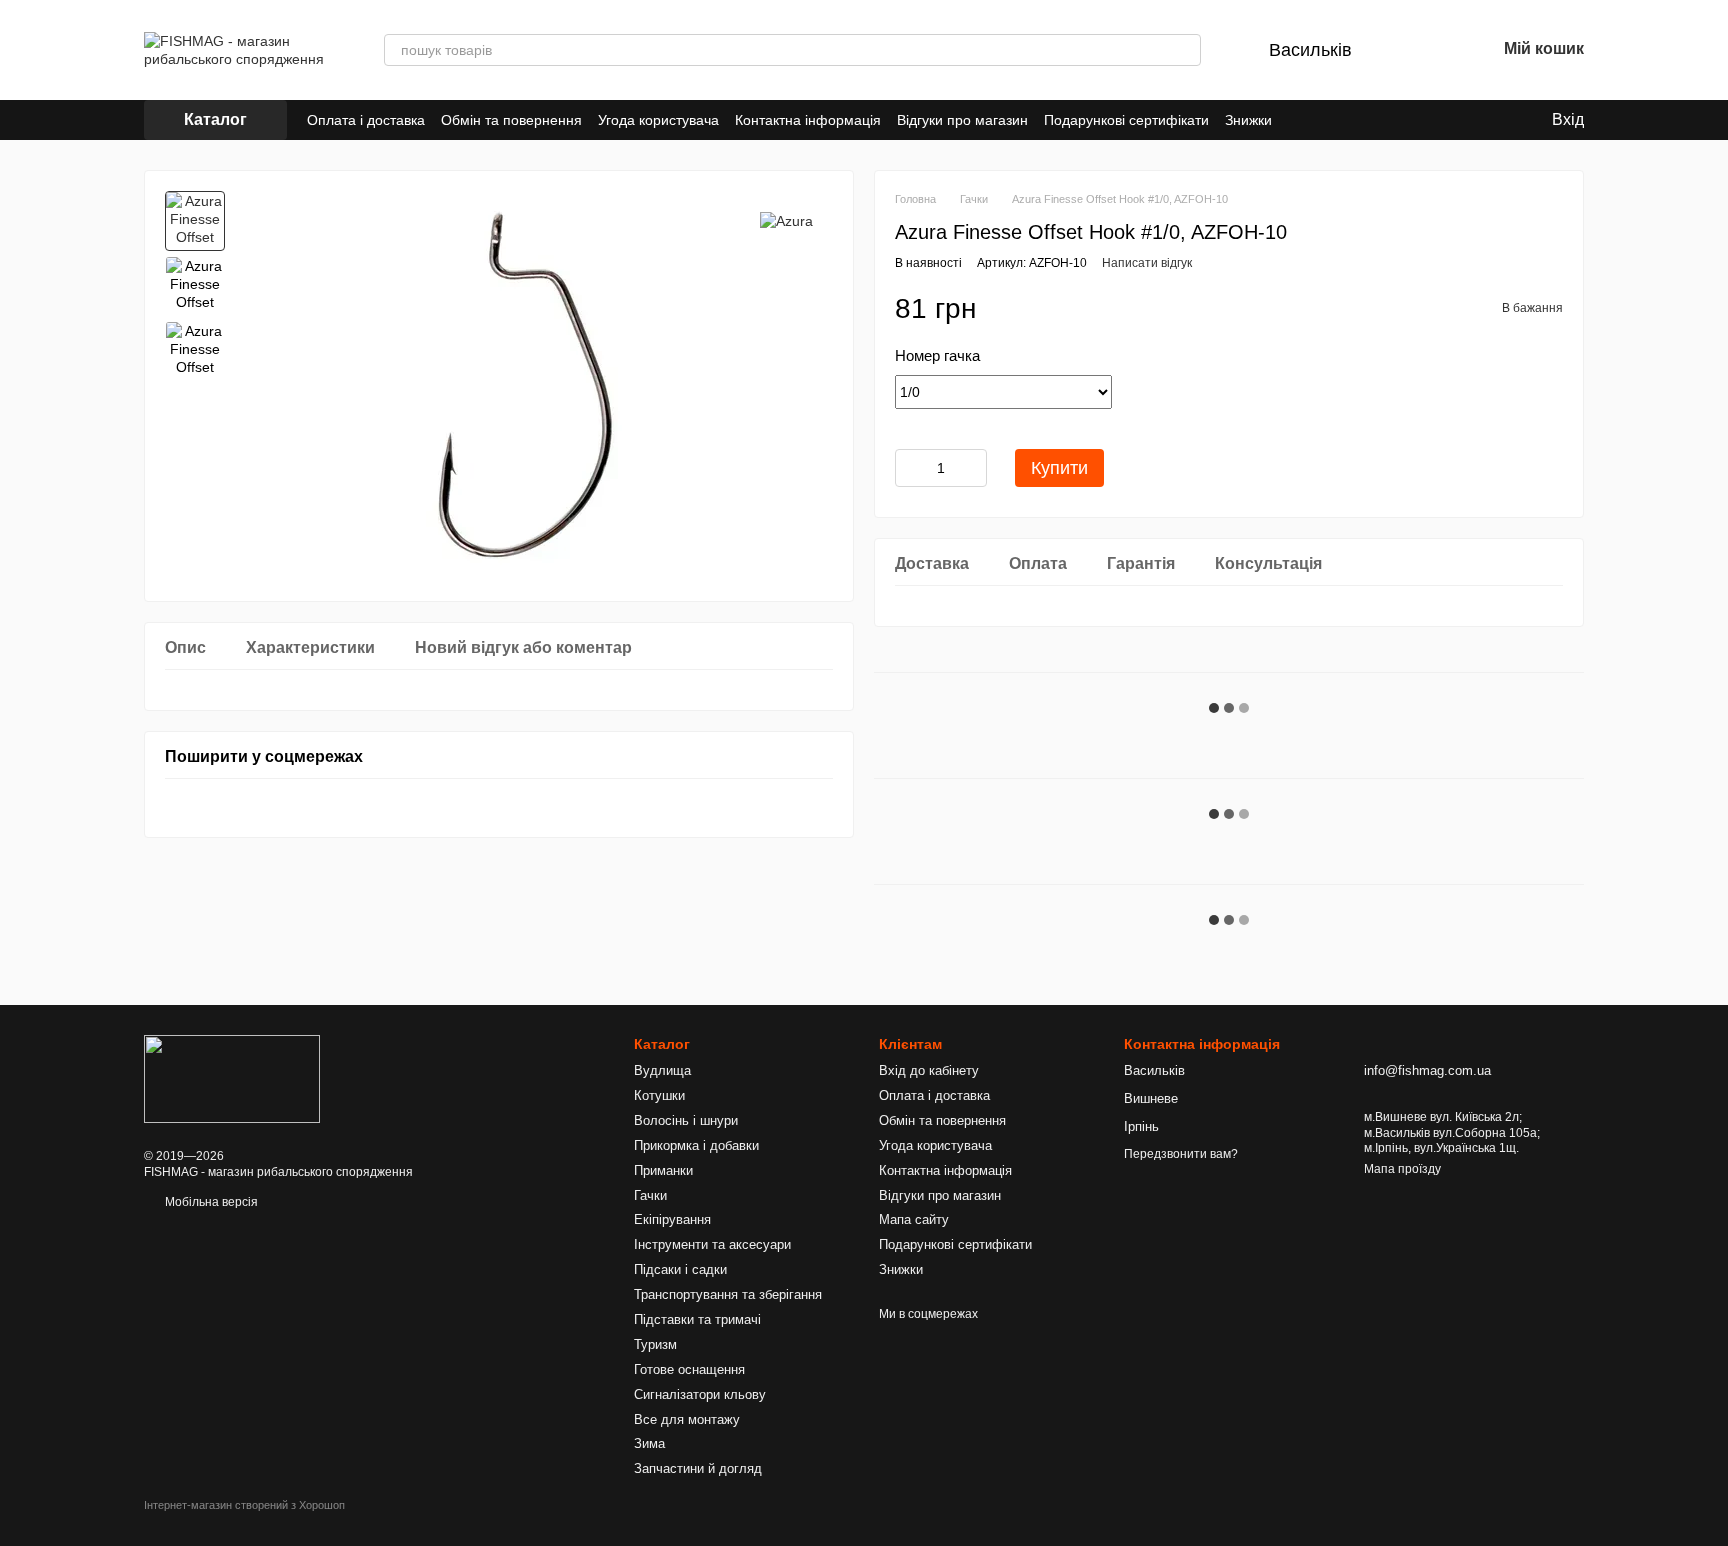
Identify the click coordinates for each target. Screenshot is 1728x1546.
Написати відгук (1147, 263)
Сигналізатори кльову (700, 1394)
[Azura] (786, 220)
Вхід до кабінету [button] (929, 1070)
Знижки (1248, 120)
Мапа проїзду (1402, 1169)
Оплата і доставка (366, 120)
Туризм (655, 1344)
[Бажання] (1428, 50)
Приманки (663, 1170)
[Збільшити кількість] (972, 468)
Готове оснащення (689, 1369)
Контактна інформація (808, 120)
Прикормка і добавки (696, 1145)
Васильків (1310, 50)
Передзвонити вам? (1181, 1154)
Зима (649, 1443)
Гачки (650, 1195)
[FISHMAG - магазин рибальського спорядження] (232, 1078)
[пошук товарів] (1185, 50)
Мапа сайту (914, 1219)
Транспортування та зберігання (728, 1294)
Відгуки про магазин (962, 120)
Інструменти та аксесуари (712, 1244)
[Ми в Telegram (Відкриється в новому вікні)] (1348, 120)
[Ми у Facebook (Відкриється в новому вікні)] (1300, 120)
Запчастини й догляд (698, 1468)
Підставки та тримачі (697, 1319)
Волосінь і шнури (686, 1120)
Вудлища (662, 1070)
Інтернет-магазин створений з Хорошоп (244, 1505)
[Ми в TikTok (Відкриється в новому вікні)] (1372, 120)
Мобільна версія (210, 1202)
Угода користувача (658, 120)
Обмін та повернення (511, 120)
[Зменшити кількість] (910, 468)
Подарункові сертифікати (1126, 120)
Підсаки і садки (680, 1269)
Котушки (659, 1095)
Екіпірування (672, 1219)
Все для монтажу (687, 1419)
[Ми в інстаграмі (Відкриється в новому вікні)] (1324, 120)
